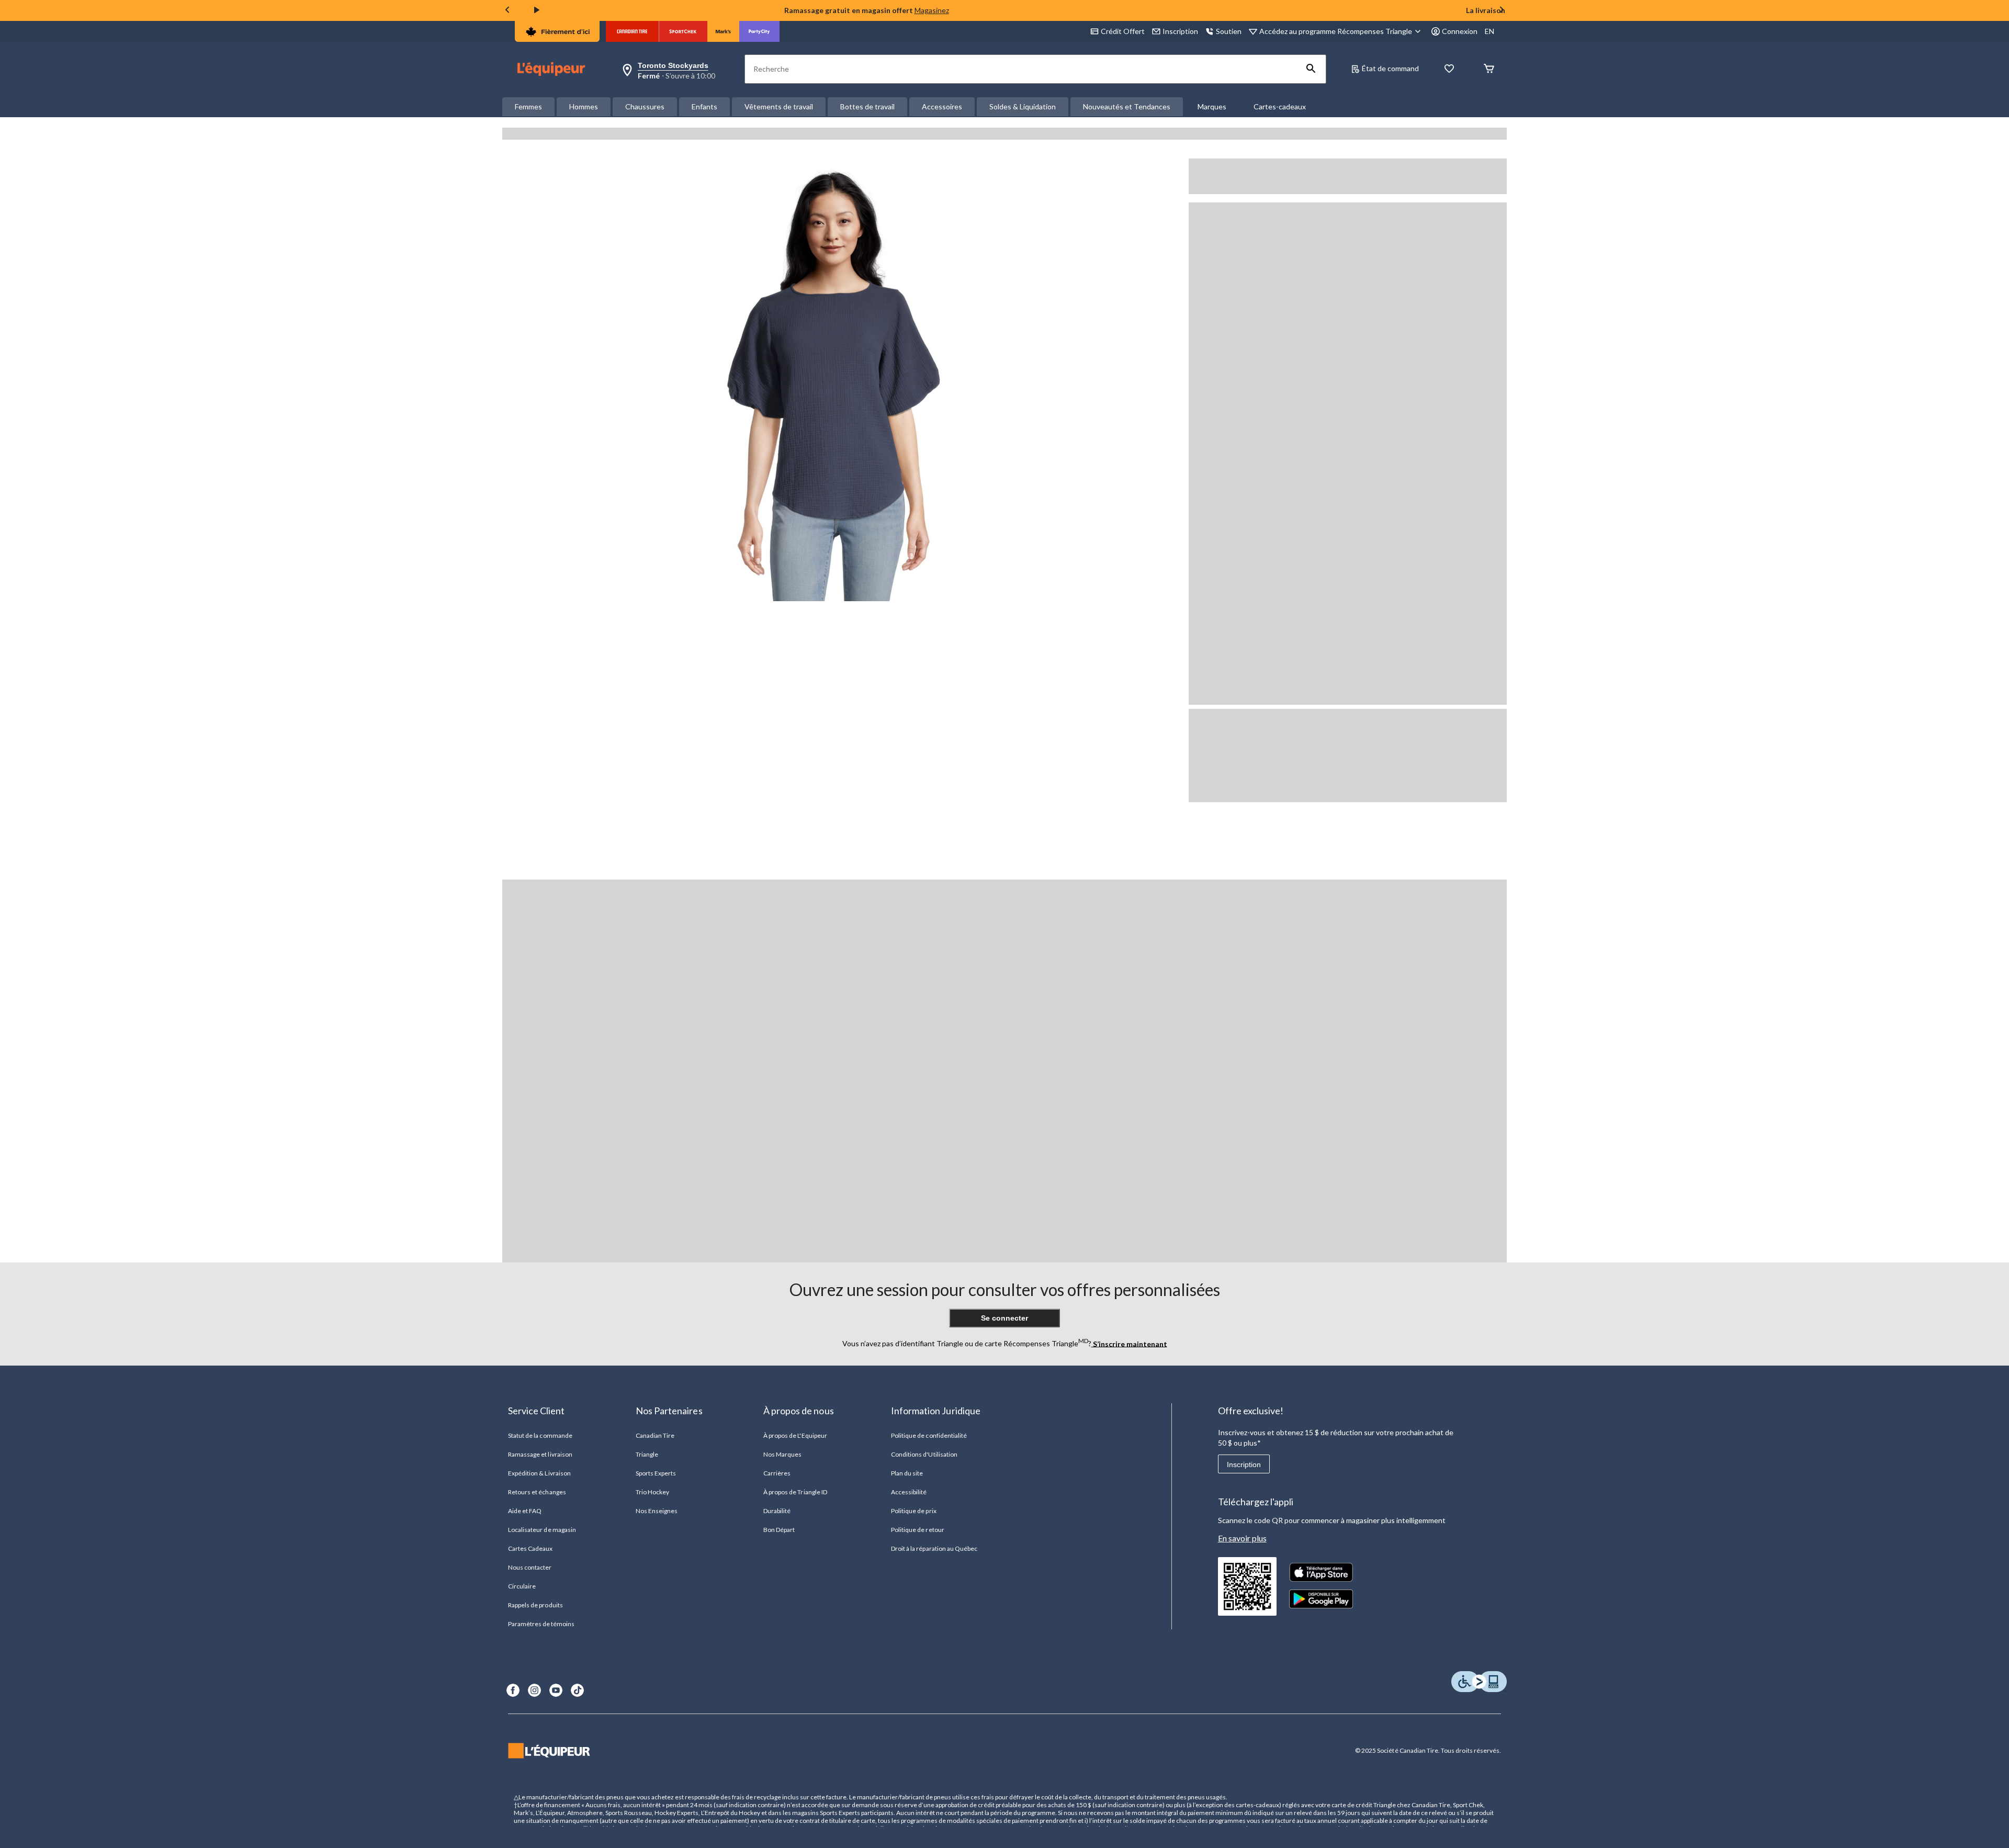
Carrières (777, 1473)
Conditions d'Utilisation (924, 1454)
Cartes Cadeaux (531, 1548)
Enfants (704, 106)
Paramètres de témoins (541, 1624)
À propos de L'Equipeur (795, 1435)
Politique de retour (918, 1530)
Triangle (647, 1454)
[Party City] (759, 31)
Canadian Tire (655, 1435)
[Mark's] (723, 31)
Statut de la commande (540, 1435)
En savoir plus (1242, 1538)
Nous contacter (530, 1567)
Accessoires (942, 106)
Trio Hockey (652, 1492)
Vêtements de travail (779, 106)
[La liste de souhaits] (1449, 69)
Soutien (1229, 31)
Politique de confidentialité (929, 1435)
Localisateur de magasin (542, 1530)
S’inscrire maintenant (1129, 1343)
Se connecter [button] (1004, 1318)
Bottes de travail (867, 106)
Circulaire (522, 1586)
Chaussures (645, 106)
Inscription (1244, 1464)
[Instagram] (534, 1690)
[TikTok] (577, 1690)
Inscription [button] (1180, 31)
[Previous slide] (507, 11)
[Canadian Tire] (632, 31)
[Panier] (1489, 69)
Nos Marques (782, 1454)
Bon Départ (779, 1530)
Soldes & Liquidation (1023, 106)
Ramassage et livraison (540, 1454)
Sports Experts (656, 1473)
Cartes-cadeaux (1280, 106)
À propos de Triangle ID (795, 1492)
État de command (1390, 68)
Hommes (584, 106)
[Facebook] (513, 1690)
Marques (1212, 106)
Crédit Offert (1123, 31)
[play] (537, 10)
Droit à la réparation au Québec (934, 1548)
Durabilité (777, 1511)
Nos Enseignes (657, 1511)
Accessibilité (909, 1492)
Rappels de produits (535, 1605)
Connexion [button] (1460, 31)
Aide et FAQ (525, 1511)
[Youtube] (556, 1690)
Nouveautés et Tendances (1127, 106)
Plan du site (907, 1473)
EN (1489, 31)
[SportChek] (683, 31)
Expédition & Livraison (539, 1473)
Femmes (528, 106)
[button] (1311, 69)
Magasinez (932, 10)
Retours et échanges (537, 1492)
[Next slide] (1502, 11)
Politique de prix (914, 1511)
